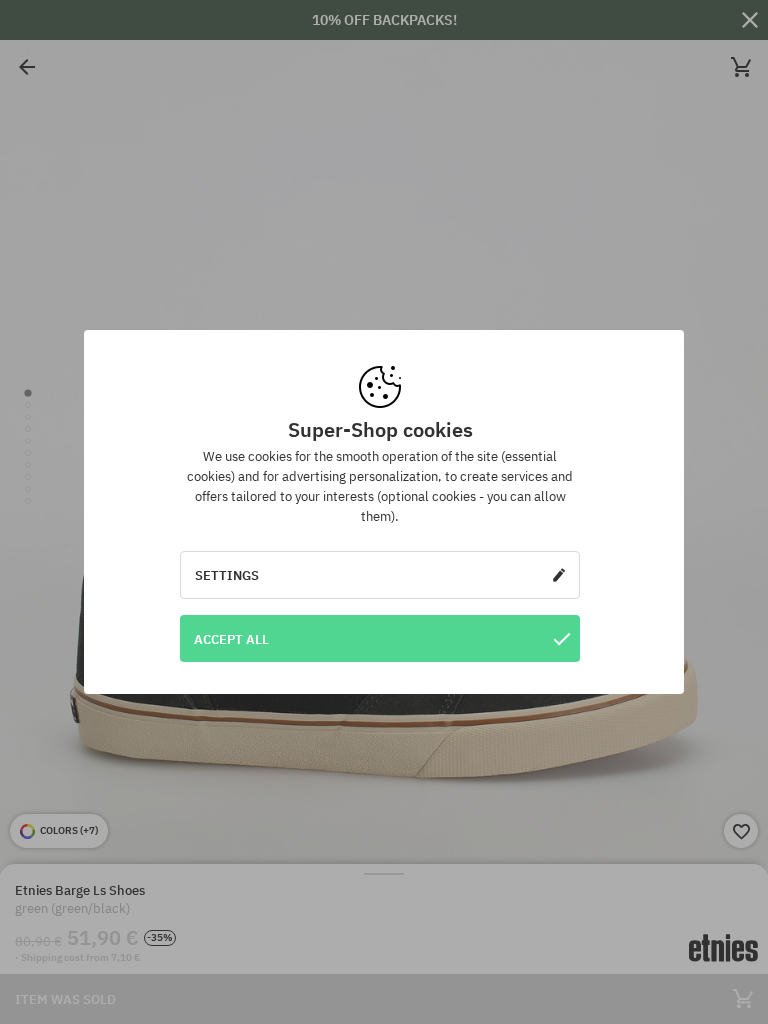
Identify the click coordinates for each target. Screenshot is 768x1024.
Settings (227, 575)
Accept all (231, 639)
